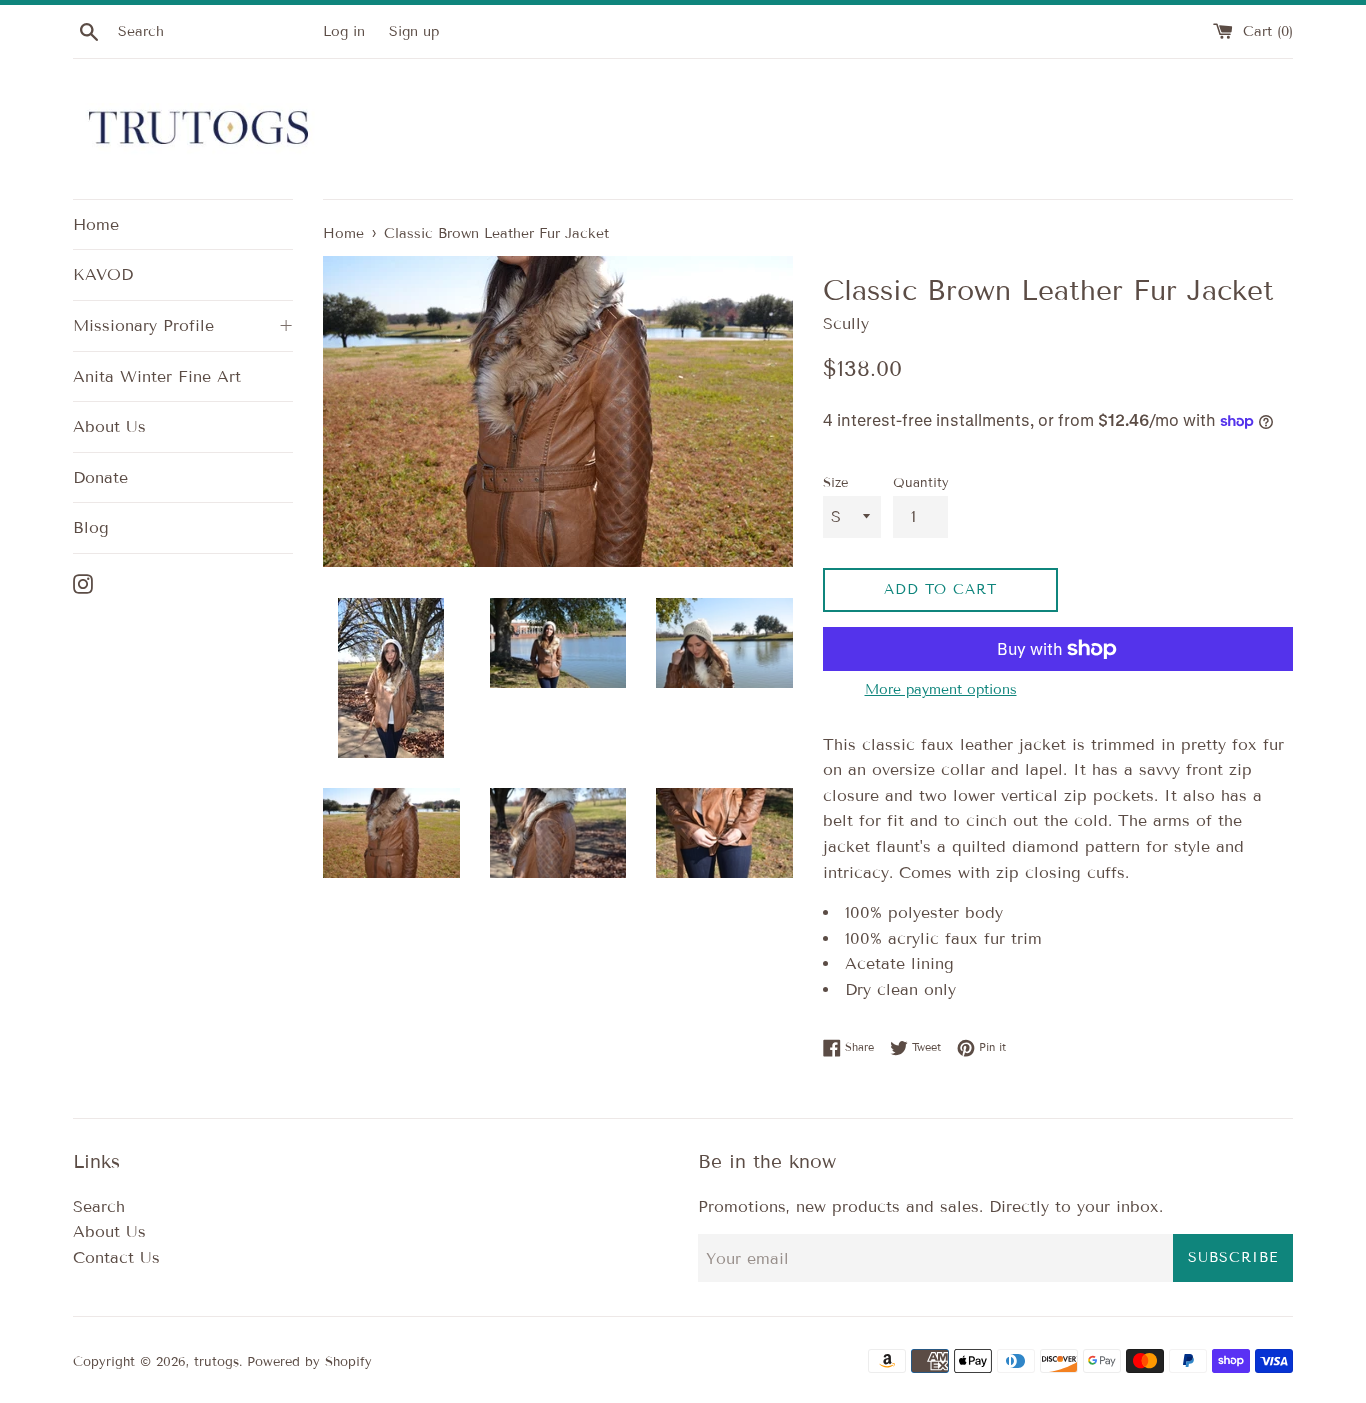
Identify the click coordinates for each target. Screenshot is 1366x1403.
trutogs (216, 1362)
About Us (109, 426)
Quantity (921, 483)
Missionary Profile (183, 325)
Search (99, 1206)
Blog (91, 527)
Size (835, 483)
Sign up (414, 31)
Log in (344, 31)
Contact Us (116, 1257)
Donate (100, 477)
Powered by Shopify (309, 1362)
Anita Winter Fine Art (157, 376)
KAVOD (103, 274)
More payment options (941, 689)
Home (96, 224)
